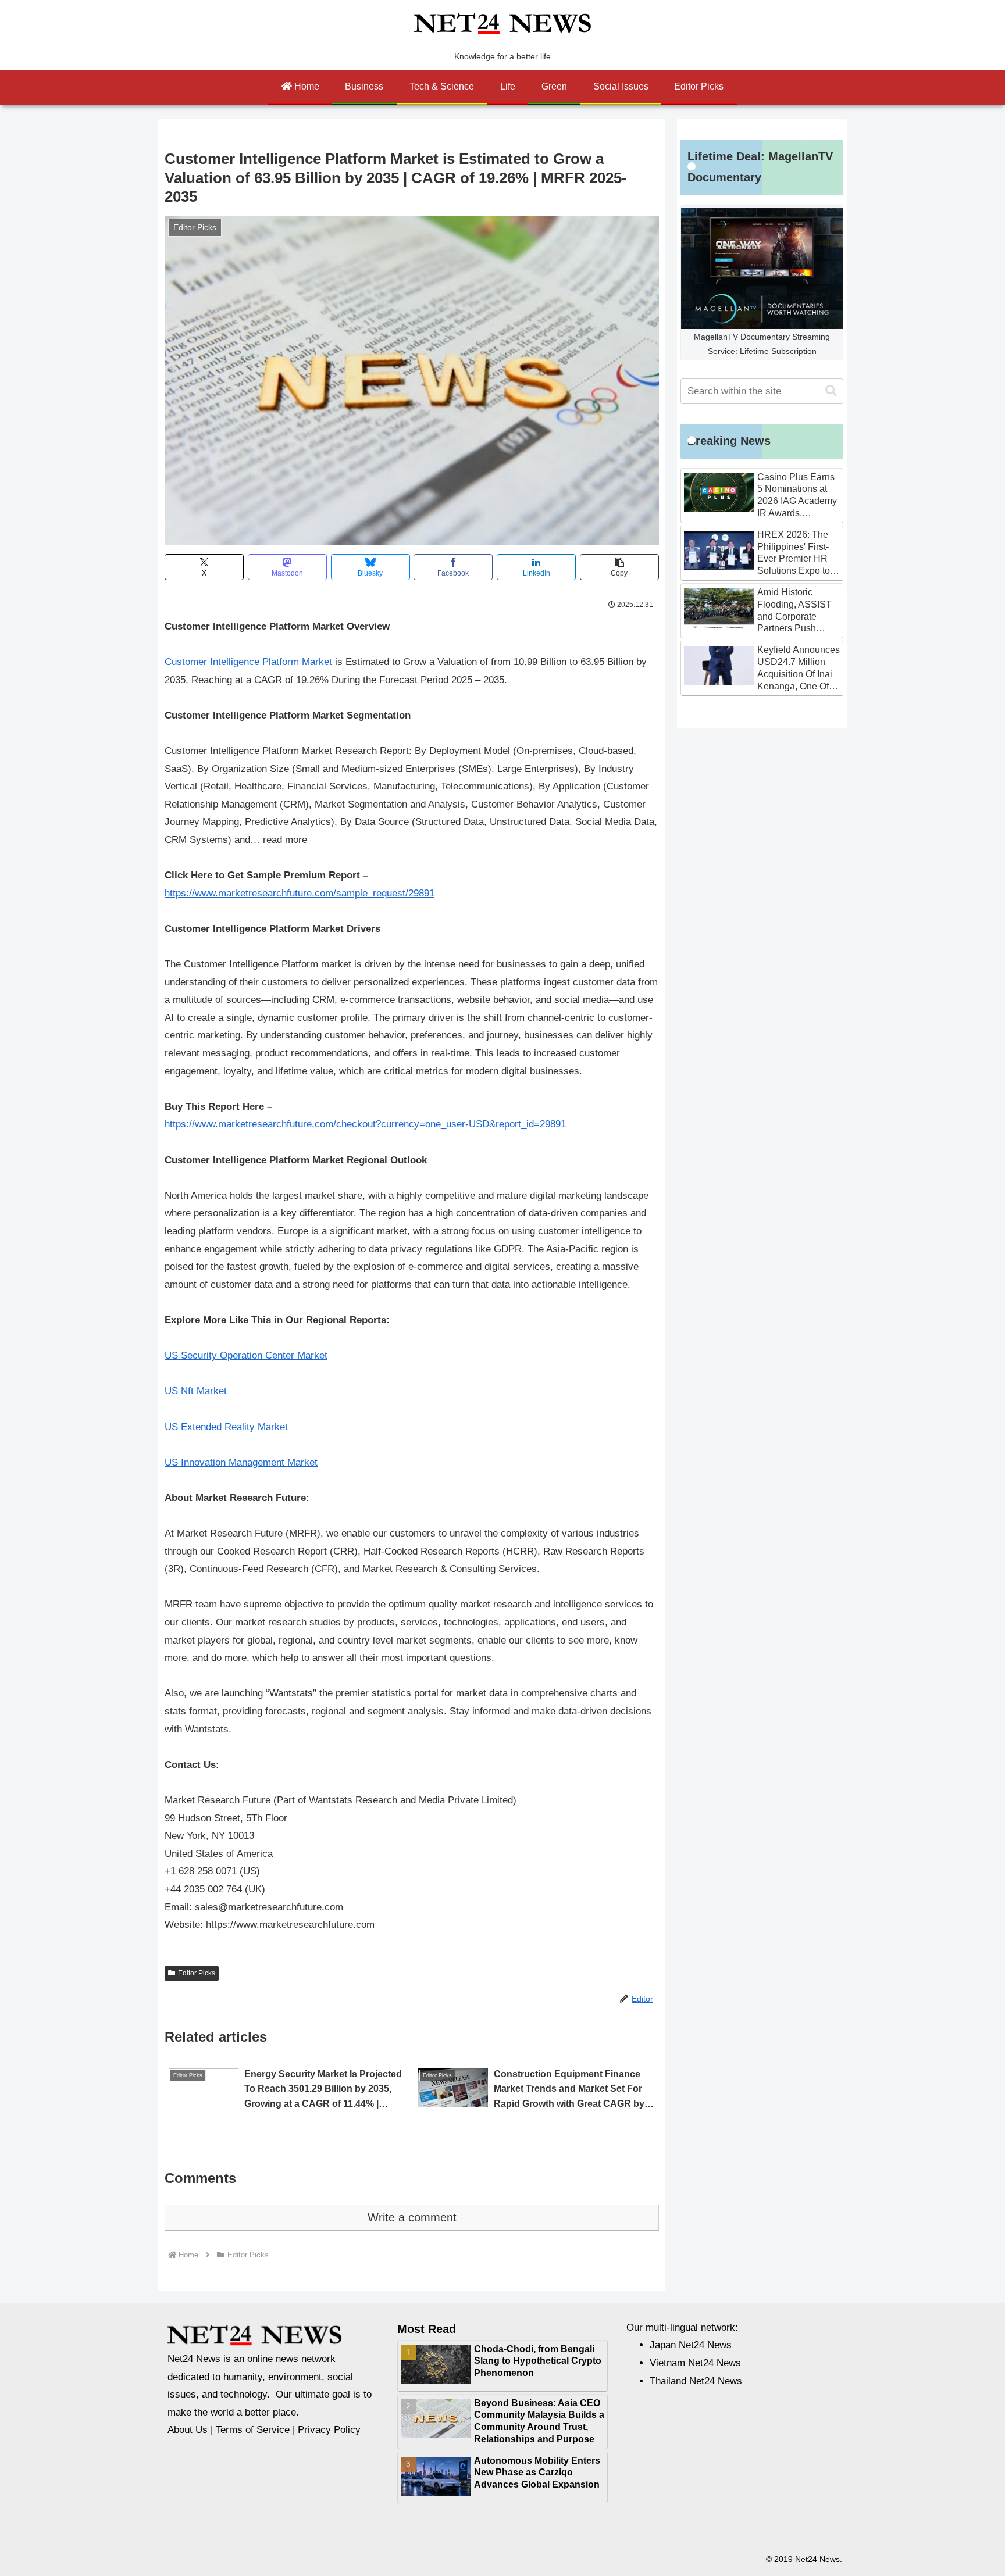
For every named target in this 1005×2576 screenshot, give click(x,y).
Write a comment (412, 2217)
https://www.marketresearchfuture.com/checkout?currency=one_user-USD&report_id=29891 (365, 1124)
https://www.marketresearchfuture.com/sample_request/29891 (300, 893)
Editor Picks (197, 1973)
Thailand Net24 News (696, 2381)
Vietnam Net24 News (695, 2363)
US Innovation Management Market (241, 1462)
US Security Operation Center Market (246, 1355)
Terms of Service (253, 2430)
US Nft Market (196, 1391)
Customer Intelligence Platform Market (248, 662)
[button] (619, 567)
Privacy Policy (329, 2430)
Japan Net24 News (691, 2345)
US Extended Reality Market (226, 1427)
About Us (188, 2430)
